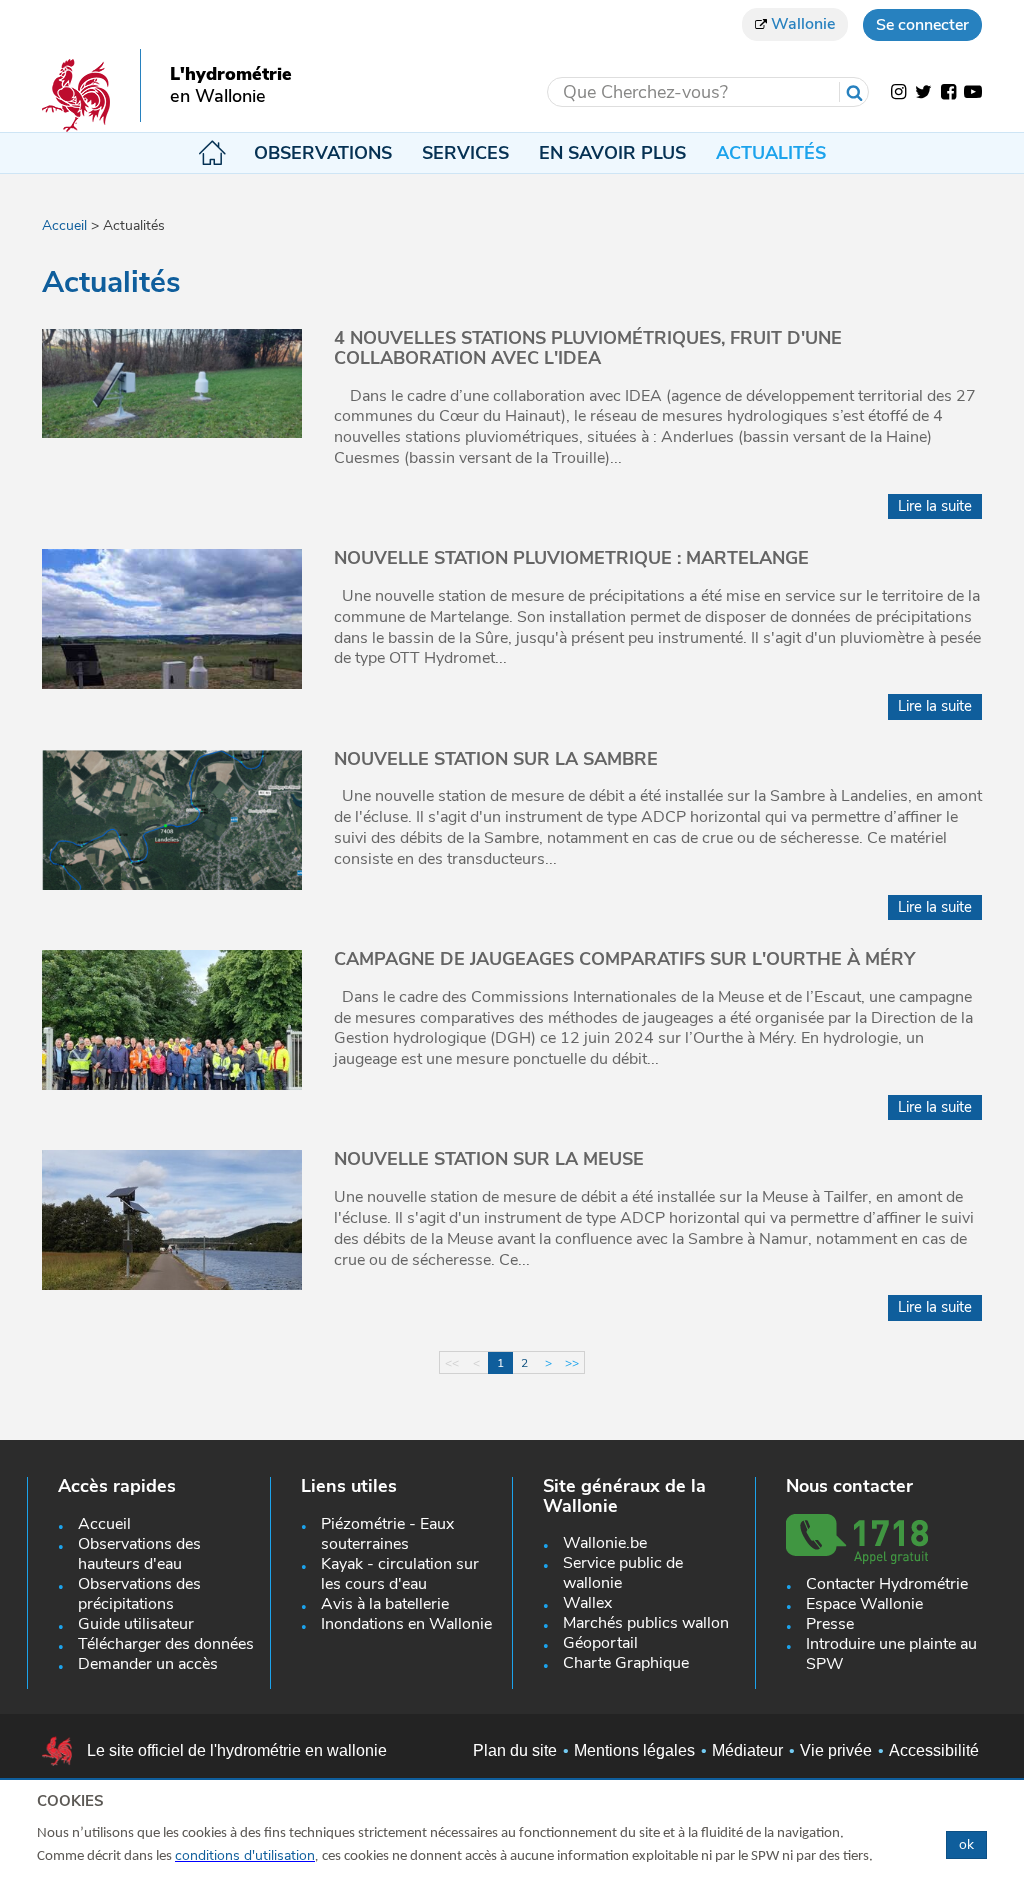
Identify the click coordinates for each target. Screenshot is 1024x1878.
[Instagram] (898, 92)
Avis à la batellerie (385, 1604)
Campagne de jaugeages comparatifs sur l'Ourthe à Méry (624, 959)
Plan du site (515, 1750)
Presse (830, 1624)
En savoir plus (612, 153)
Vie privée (836, 1750)
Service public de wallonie (623, 1573)
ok (966, 1844)
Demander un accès (148, 1664)
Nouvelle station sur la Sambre (496, 759)
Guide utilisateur (136, 1624)
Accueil (211, 153)
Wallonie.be (605, 1543)
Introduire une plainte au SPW (891, 1654)
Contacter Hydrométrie (887, 1584)
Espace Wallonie (864, 1604)
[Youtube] (973, 92)
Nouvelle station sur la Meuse (489, 1159)
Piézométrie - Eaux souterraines (387, 1534)
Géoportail (600, 1643)
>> (572, 1363)
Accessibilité (934, 1750)
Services (465, 153)
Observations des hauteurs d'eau (139, 1554)
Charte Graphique (626, 1663)
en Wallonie (218, 97)
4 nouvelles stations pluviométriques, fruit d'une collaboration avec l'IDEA (588, 348)
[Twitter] (923, 92)
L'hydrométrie (231, 75)
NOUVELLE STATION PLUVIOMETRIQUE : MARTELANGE (571, 558)
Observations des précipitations (139, 1594)
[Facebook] (948, 92)
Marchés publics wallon (646, 1623)
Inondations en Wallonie (406, 1624)
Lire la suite (935, 506)
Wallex (587, 1603)
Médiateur (747, 1750)
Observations (323, 153)
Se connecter (922, 25)
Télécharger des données (166, 1644)
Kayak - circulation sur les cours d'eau (400, 1574)
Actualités (771, 153)
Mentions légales (634, 1750)
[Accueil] (76, 94)
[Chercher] (854, 92)
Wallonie (801, 24)
